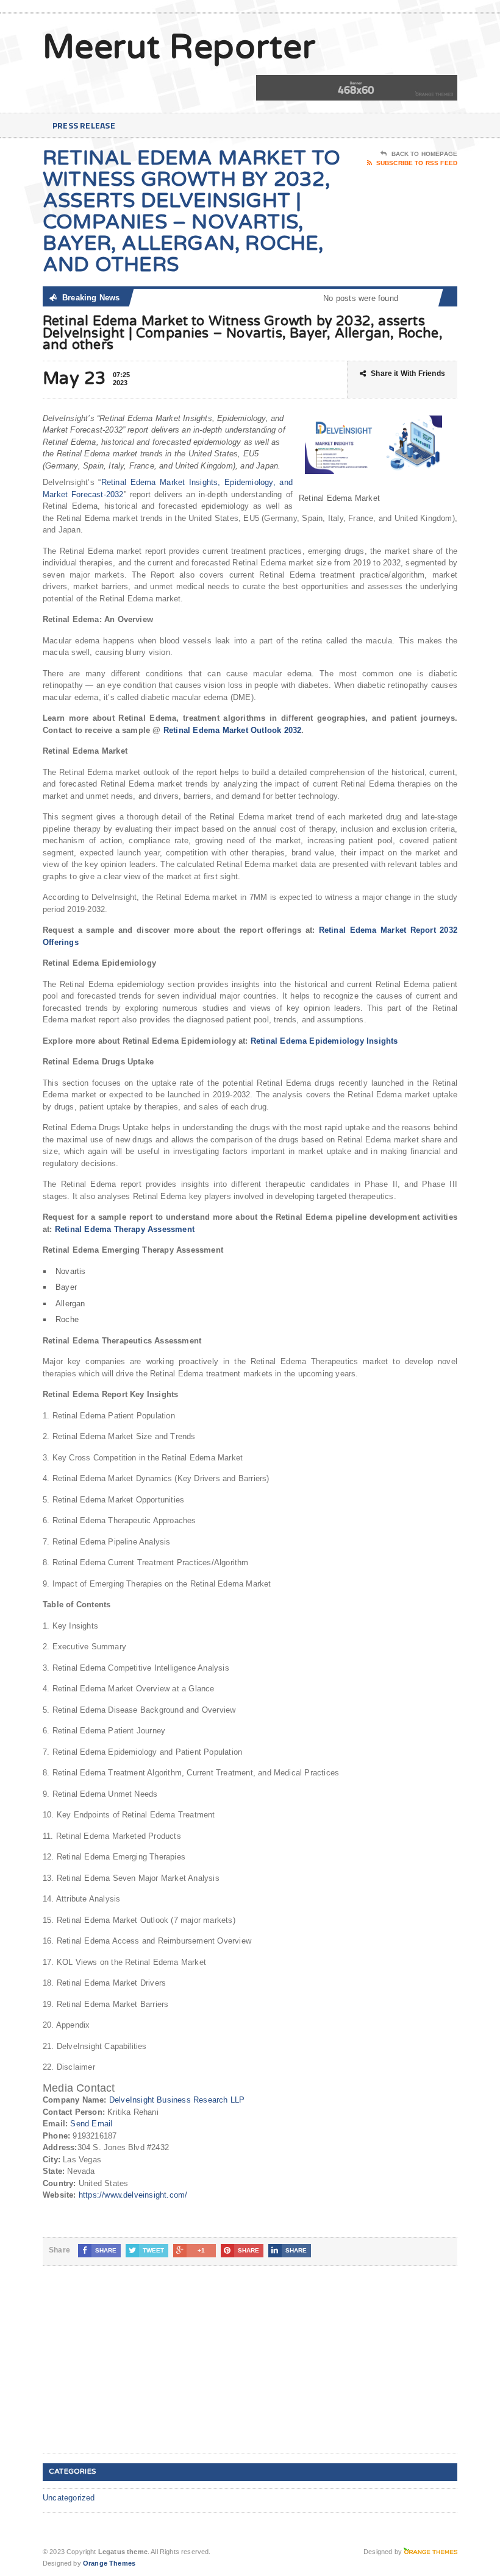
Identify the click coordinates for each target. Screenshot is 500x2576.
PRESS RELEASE (84, 125)
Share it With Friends (408, 373)
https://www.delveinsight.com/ (133, 2195)
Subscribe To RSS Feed (417, 163)
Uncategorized (69, 2498)
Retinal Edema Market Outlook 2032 (232, 730)
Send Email (91, 2124)
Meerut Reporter (179, 48)
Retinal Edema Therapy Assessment (125, 1229)
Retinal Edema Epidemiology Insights (324, 1041)
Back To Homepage (424, 154)
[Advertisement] (134, 2369)
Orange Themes (109, 2563)
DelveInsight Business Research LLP (177, 2100)
